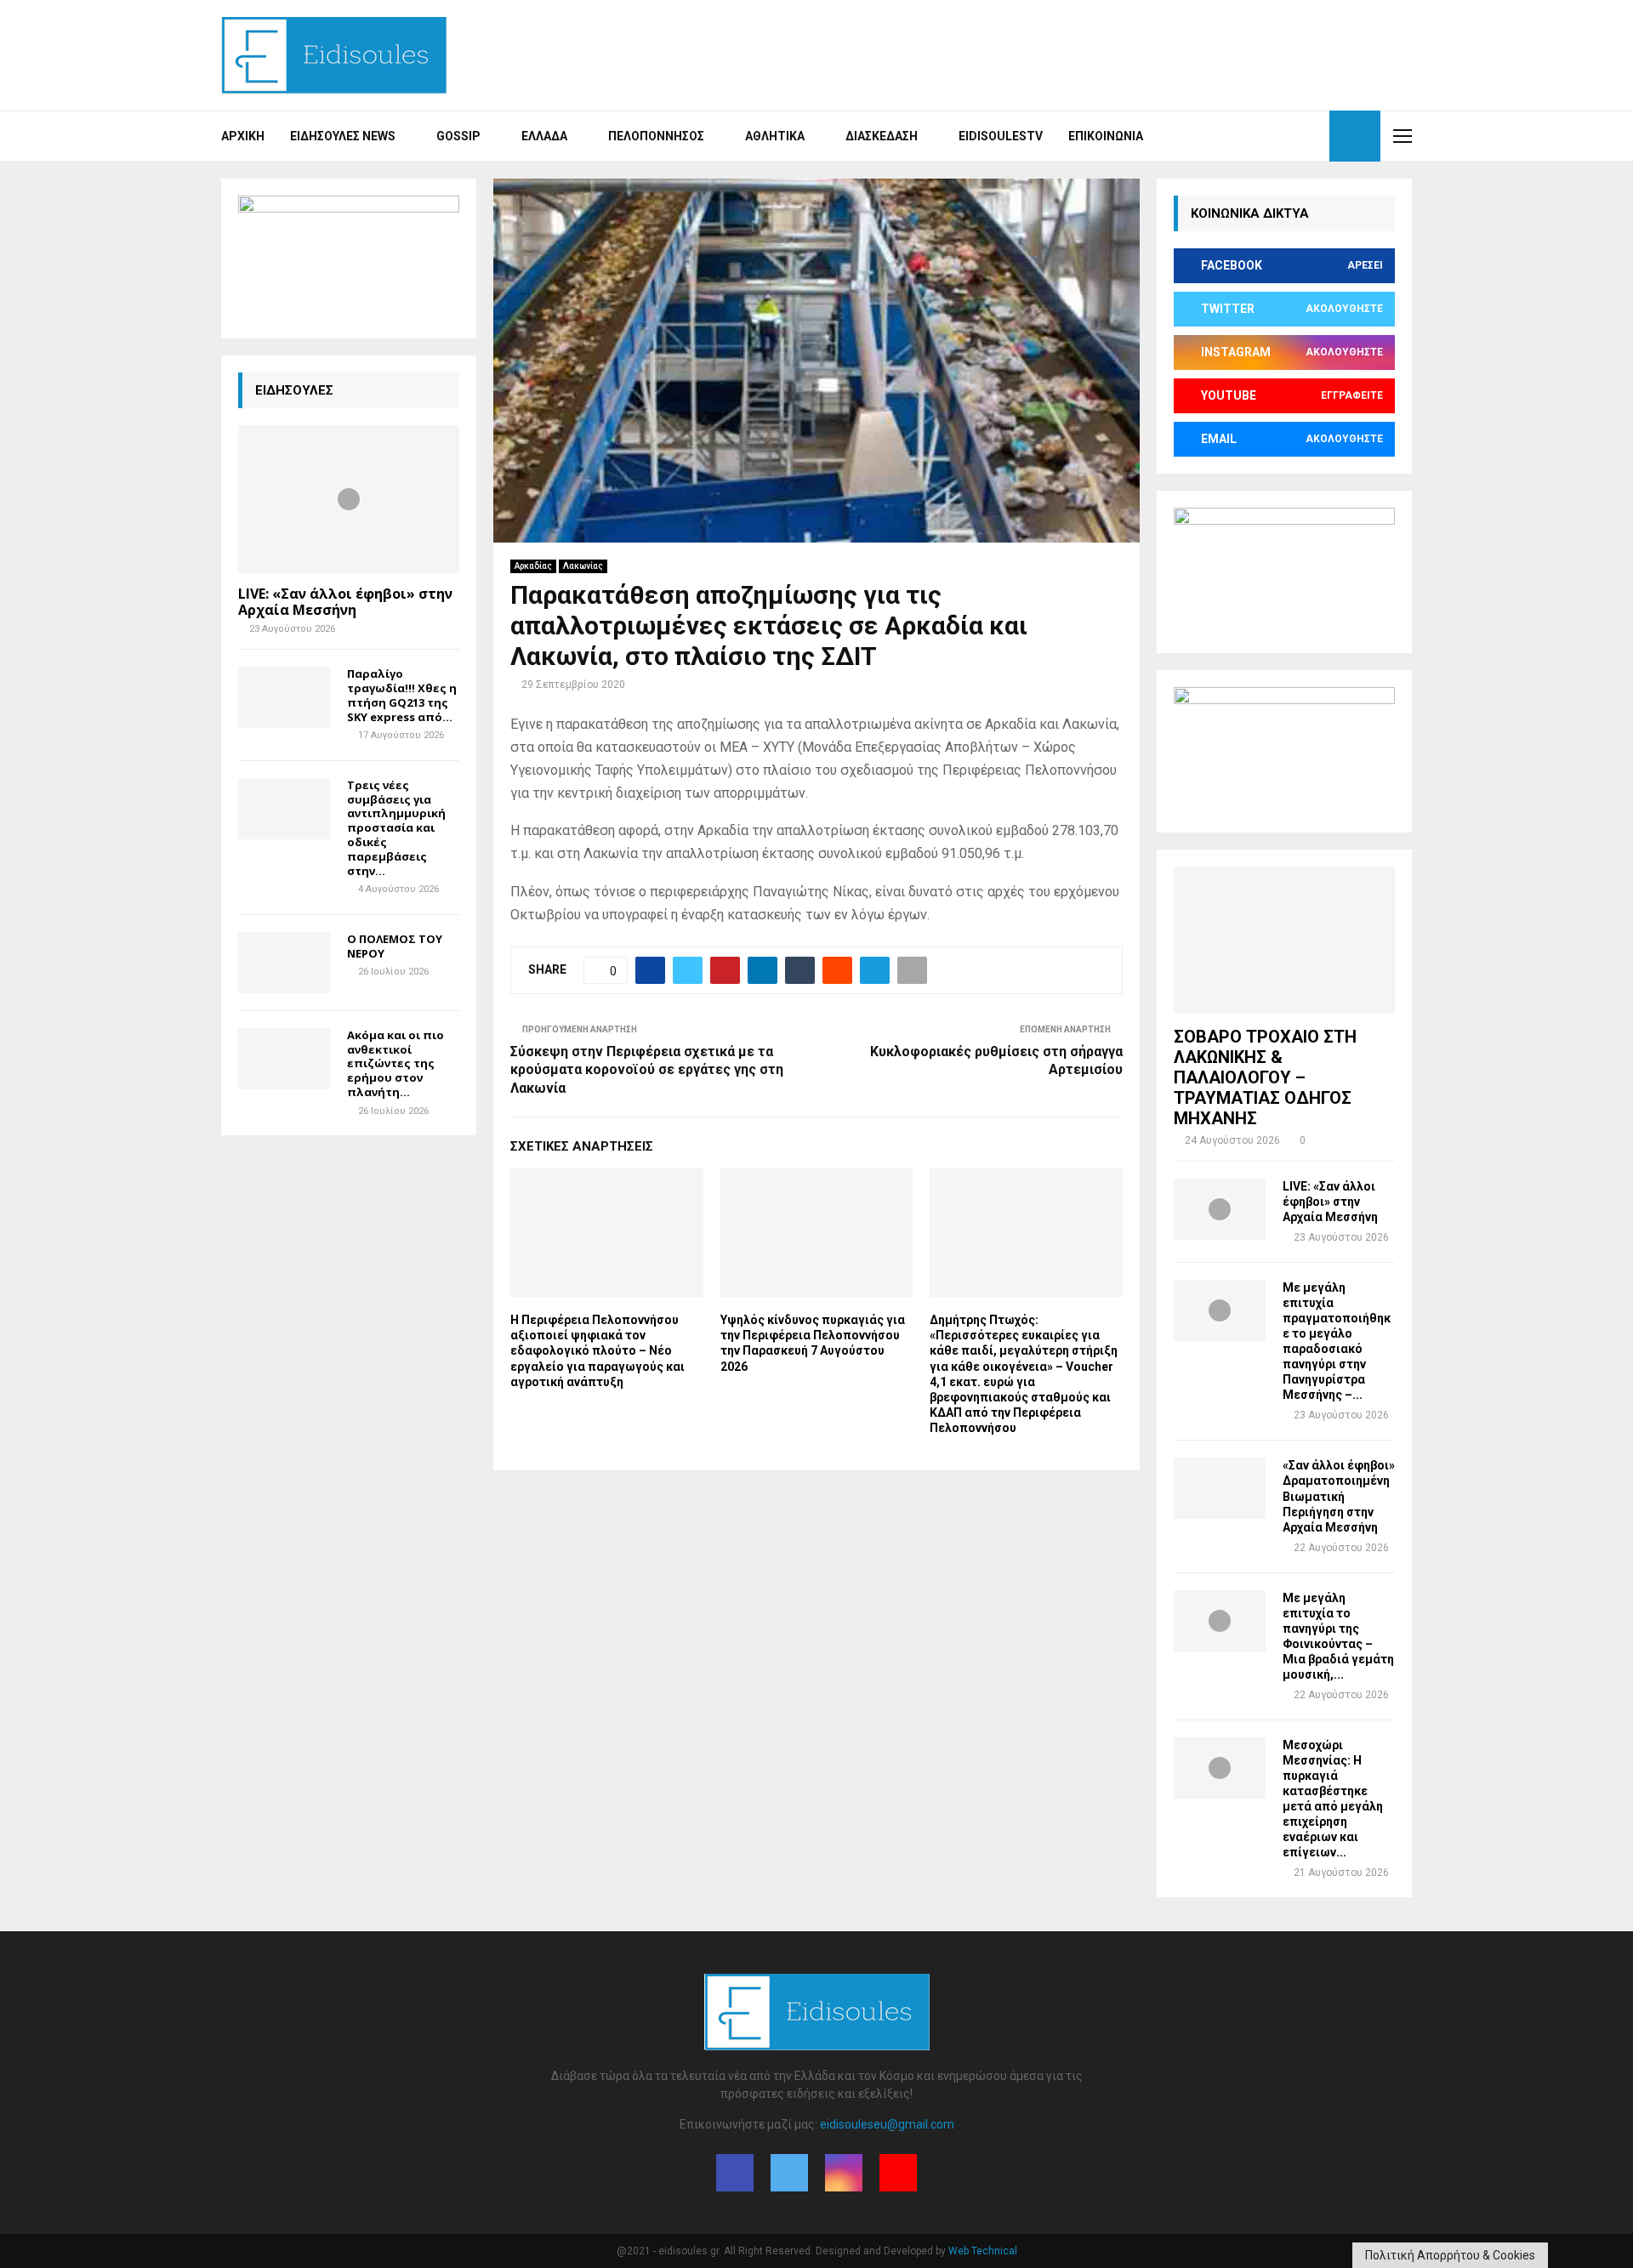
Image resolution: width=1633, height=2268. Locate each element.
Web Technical (983, 2251)
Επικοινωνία (1106, 136)
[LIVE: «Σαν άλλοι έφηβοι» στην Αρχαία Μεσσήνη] (349, 499)
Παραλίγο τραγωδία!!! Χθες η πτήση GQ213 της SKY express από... (402, 695)
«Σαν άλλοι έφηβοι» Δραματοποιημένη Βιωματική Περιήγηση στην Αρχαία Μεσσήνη (1339, 1496)
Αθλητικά (775, 136)
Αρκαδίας (533, 566)
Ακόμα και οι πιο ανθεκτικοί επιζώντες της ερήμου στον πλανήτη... (395, 1063)
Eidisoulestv (1001, 136)
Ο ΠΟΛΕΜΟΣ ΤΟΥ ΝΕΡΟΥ (395, 946)
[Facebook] (1255, 136)
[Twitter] (1274, 136)
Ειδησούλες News (343, 136)
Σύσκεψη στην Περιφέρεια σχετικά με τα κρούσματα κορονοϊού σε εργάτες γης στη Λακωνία (647, 1070)
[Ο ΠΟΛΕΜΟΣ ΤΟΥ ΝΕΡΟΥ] (284, 963)
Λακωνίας (583, 566)
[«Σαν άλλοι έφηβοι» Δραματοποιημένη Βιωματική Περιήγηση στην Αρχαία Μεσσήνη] (1220, 1488)
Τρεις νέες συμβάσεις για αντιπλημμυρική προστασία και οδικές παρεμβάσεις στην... (396, 828)
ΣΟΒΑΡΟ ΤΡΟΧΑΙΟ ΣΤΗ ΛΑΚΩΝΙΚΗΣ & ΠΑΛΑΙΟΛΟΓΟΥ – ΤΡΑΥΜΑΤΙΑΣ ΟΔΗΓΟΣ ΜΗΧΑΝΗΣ (1265, 1077)
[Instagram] (1293, 136)
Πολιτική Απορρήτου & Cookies (1450, 2255)
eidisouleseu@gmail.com (887, 2124)
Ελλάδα (544, 136)
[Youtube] (1312, 136)
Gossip (458, 136)
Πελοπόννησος (656, 136)
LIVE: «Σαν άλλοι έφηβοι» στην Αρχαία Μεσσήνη (345, 602)
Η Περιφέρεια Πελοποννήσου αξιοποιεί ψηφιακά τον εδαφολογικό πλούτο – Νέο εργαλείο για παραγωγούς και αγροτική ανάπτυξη (597, 1351)
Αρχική (243, 136)
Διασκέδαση (882, 136)
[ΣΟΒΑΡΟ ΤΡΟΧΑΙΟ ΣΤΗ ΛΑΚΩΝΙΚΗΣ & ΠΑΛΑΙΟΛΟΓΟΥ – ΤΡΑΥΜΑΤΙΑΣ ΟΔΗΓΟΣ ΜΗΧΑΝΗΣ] (1284, 940)
